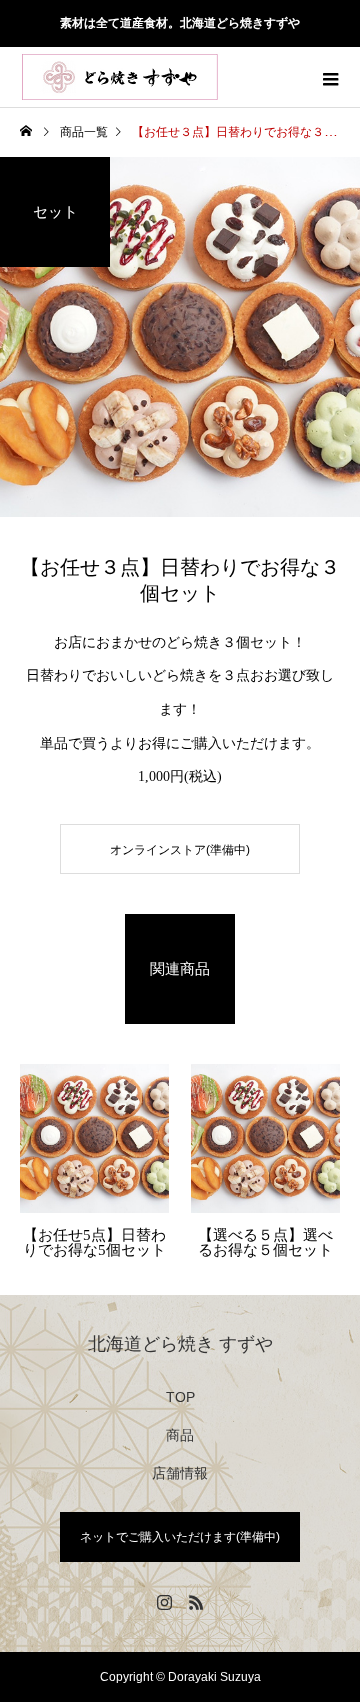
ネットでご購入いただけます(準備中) (180, 1537)
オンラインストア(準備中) (180, 850)
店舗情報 (180, 1473)
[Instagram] (164, 1602)
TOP (180, 1397)
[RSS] (196, 1602)
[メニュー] (330, 77)
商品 (180, 1435)
